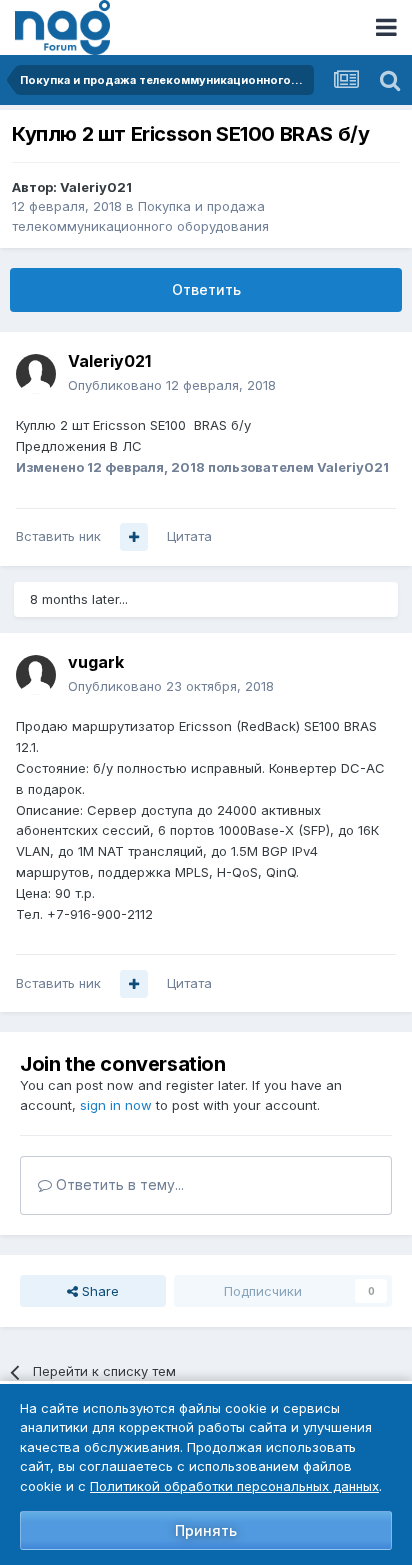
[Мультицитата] (134, 537)
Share (98, 1291)
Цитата (189, 536)
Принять (206, 1530)
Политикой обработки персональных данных (234, 1486)
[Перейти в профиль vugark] (36, 675)
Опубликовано (172, 385)
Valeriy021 (96, 187)
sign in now (116, 1105)
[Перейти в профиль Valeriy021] (36, 374)
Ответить (206, 289)
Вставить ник (58, 536)
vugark (96, 662)
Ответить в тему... (118, 1184)
